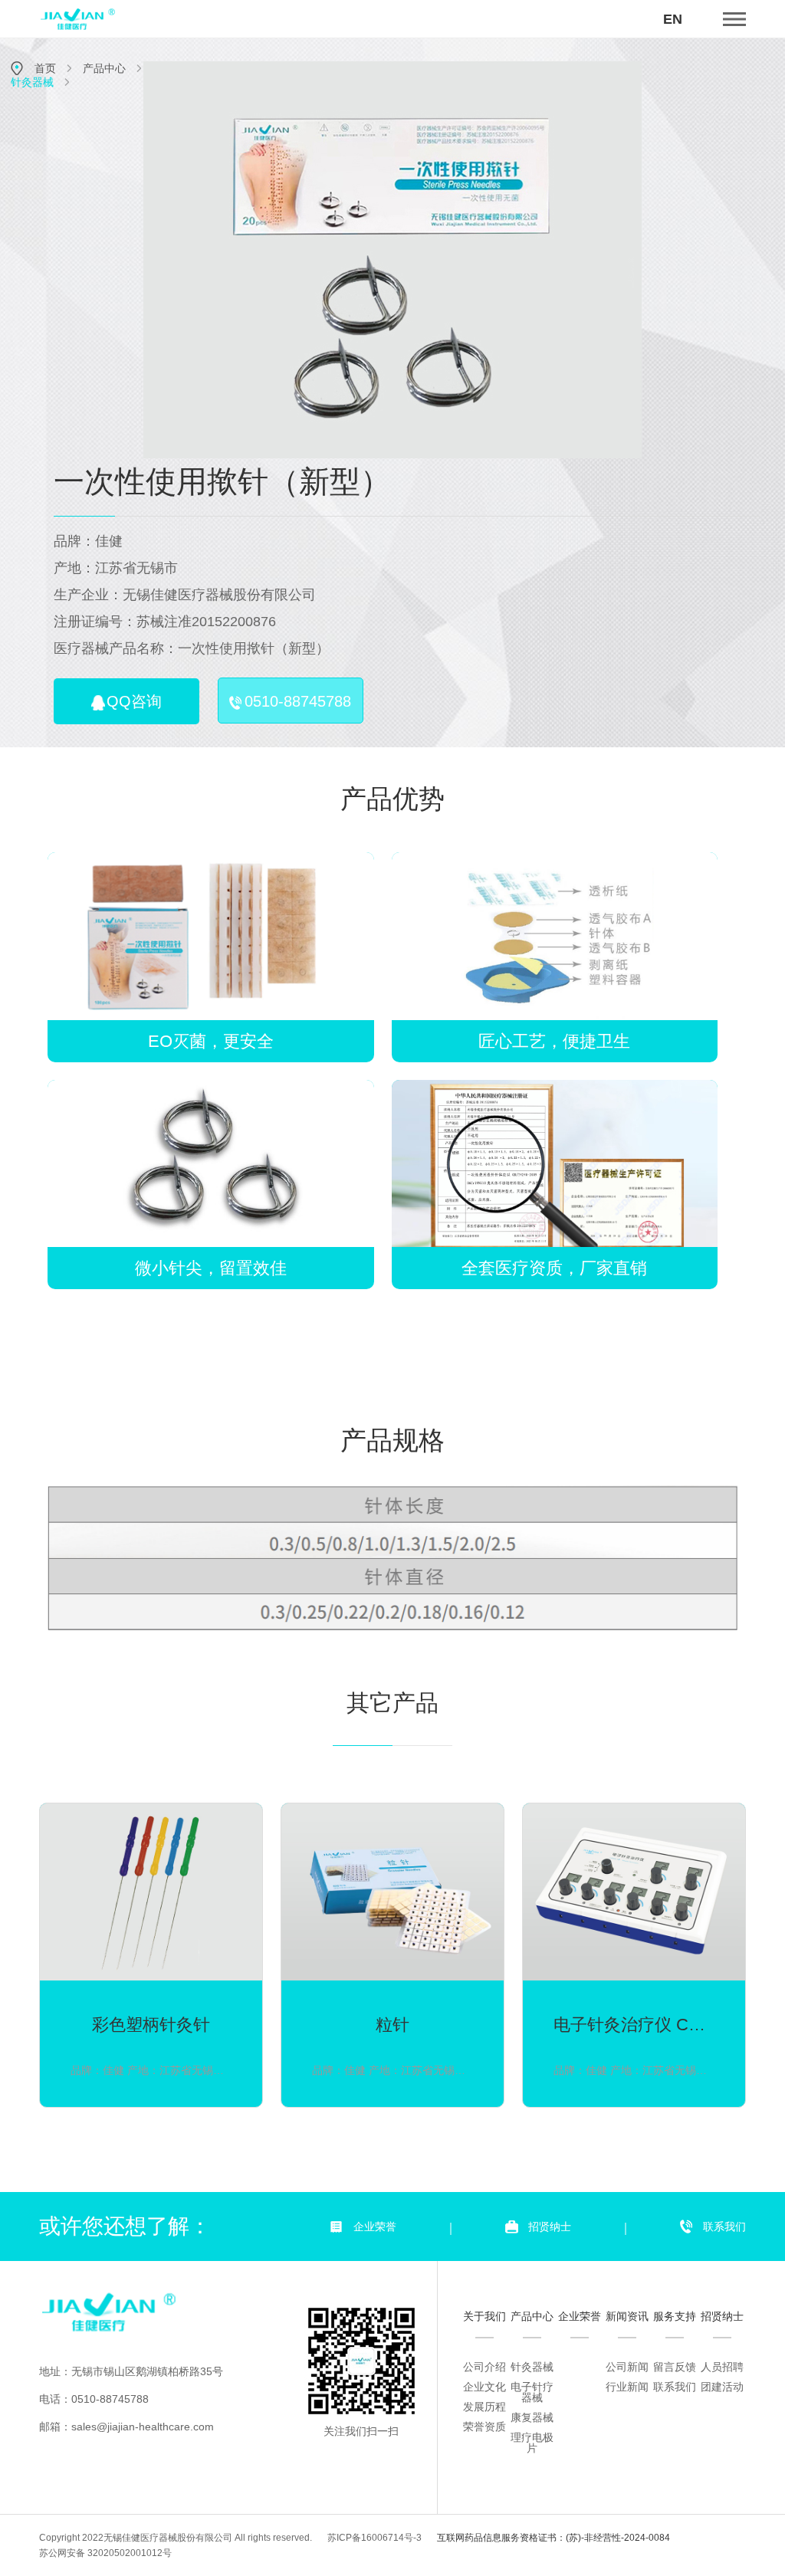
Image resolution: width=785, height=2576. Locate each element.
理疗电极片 (532, 2443)
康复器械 (532, 2417)
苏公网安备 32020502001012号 (105, 2553)
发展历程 (484, 2407)
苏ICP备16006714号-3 (374, 2538)
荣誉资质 (484, 2427)
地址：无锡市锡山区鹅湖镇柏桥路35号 (131, 2371)
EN (673, 19)
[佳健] (162, 2312)
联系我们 (724, 2227)
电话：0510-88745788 (94, 2399)
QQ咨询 (134, 701)
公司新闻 (627, 2367)
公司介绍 (484, 2367)
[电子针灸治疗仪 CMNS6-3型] (634, 1955)
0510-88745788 (298, 701)
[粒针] (392, 1955)
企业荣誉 (375, 2227)
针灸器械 (32, 82)
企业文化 (484, 2387)
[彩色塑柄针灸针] (151, 1955)
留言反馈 (675, 2367)
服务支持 (675, 2316)
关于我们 (484, 2316)
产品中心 (104, 68)
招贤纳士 (550, 2227)
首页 (45, 68)
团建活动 (722, 2387)
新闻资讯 (627, 2316)
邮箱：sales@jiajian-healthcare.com (126, 2427)
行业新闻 (627, 2387)
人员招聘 (722, 2367)
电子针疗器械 (532, 2392)
